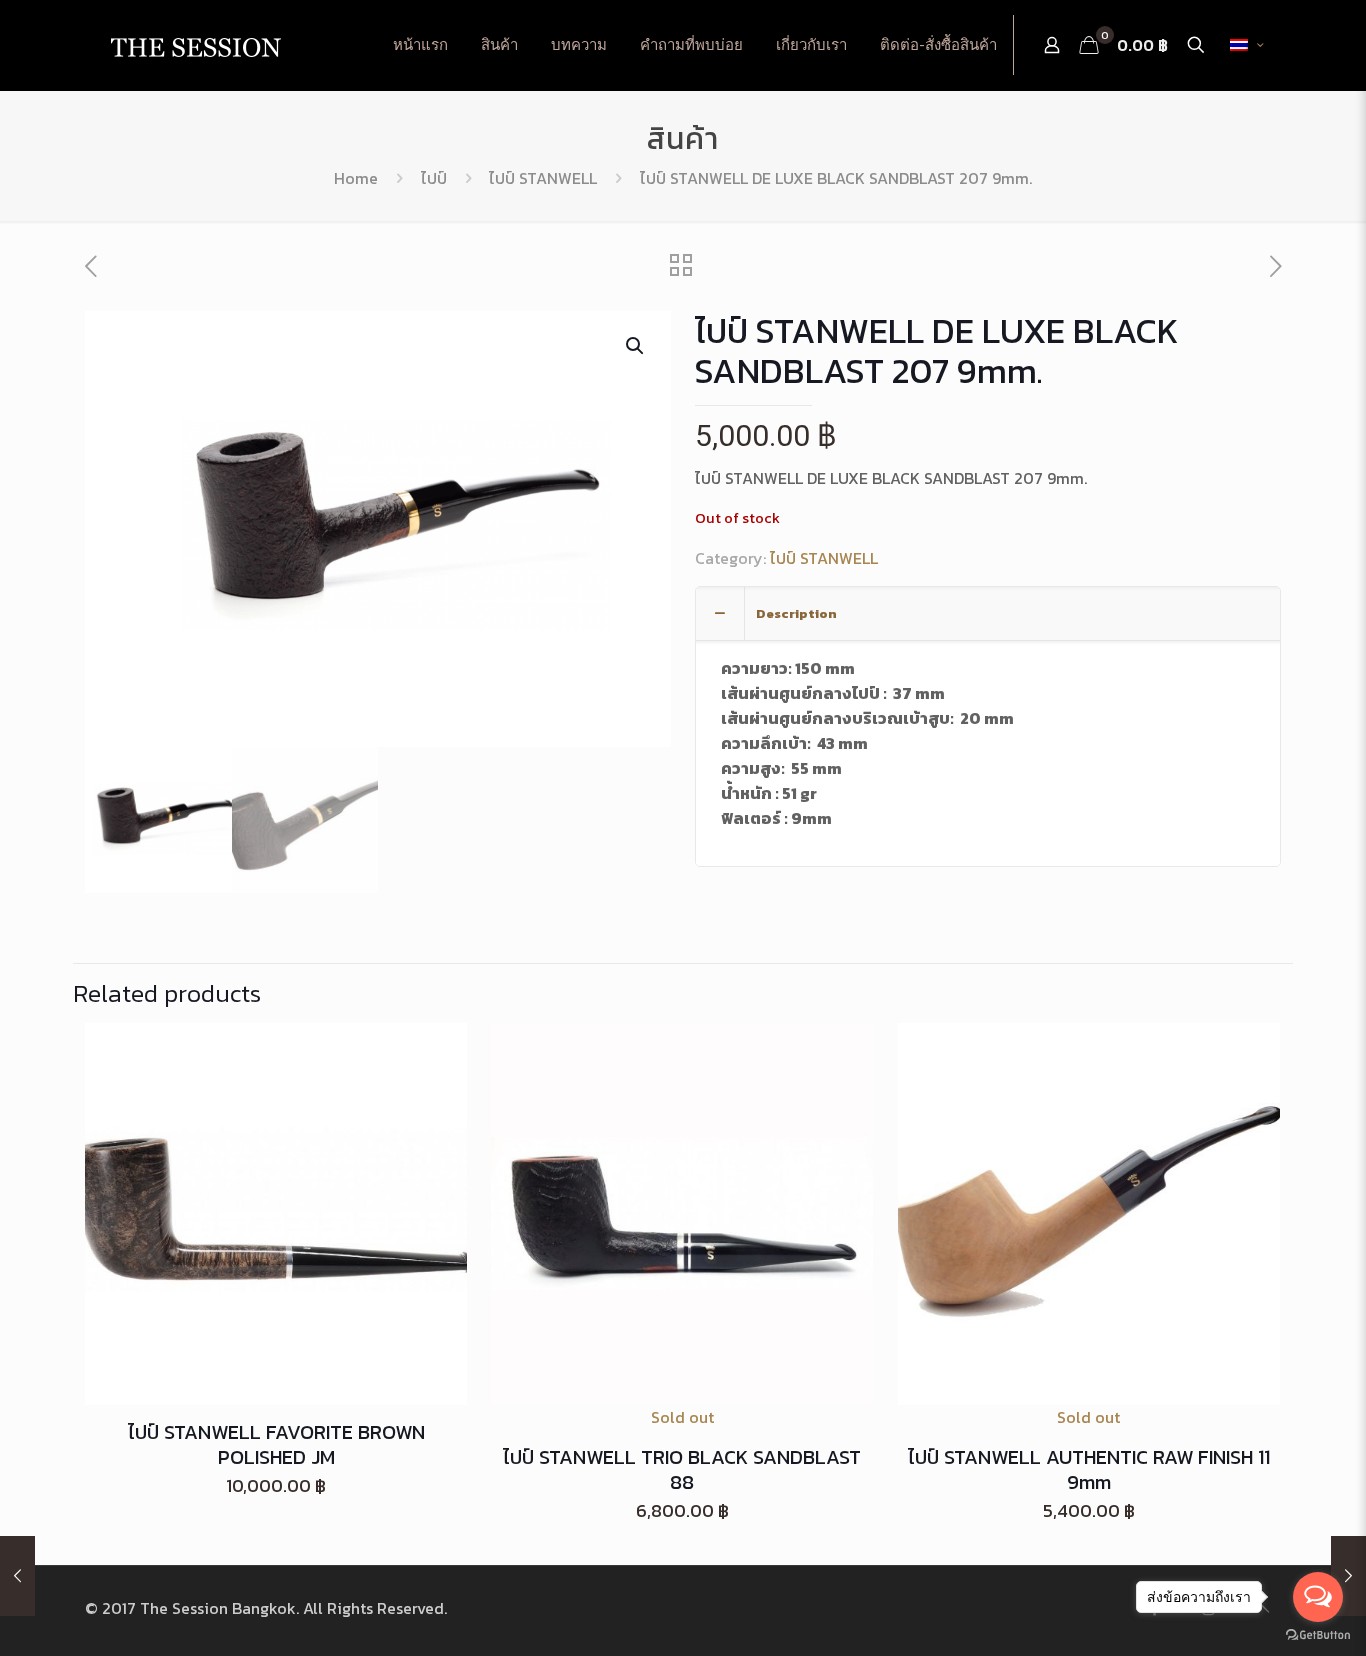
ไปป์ (434, 178)
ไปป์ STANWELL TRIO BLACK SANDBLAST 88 (682, 1469)
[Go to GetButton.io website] (1318, 1635)
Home (356, 178)
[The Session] (195, 45)
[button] (636, 346)
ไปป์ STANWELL (543, 178)
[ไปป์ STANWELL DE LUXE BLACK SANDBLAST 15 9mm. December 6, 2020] (17, 1576)
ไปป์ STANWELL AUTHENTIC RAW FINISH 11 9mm (1089, 1469)
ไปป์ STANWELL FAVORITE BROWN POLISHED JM (276, 1444)
